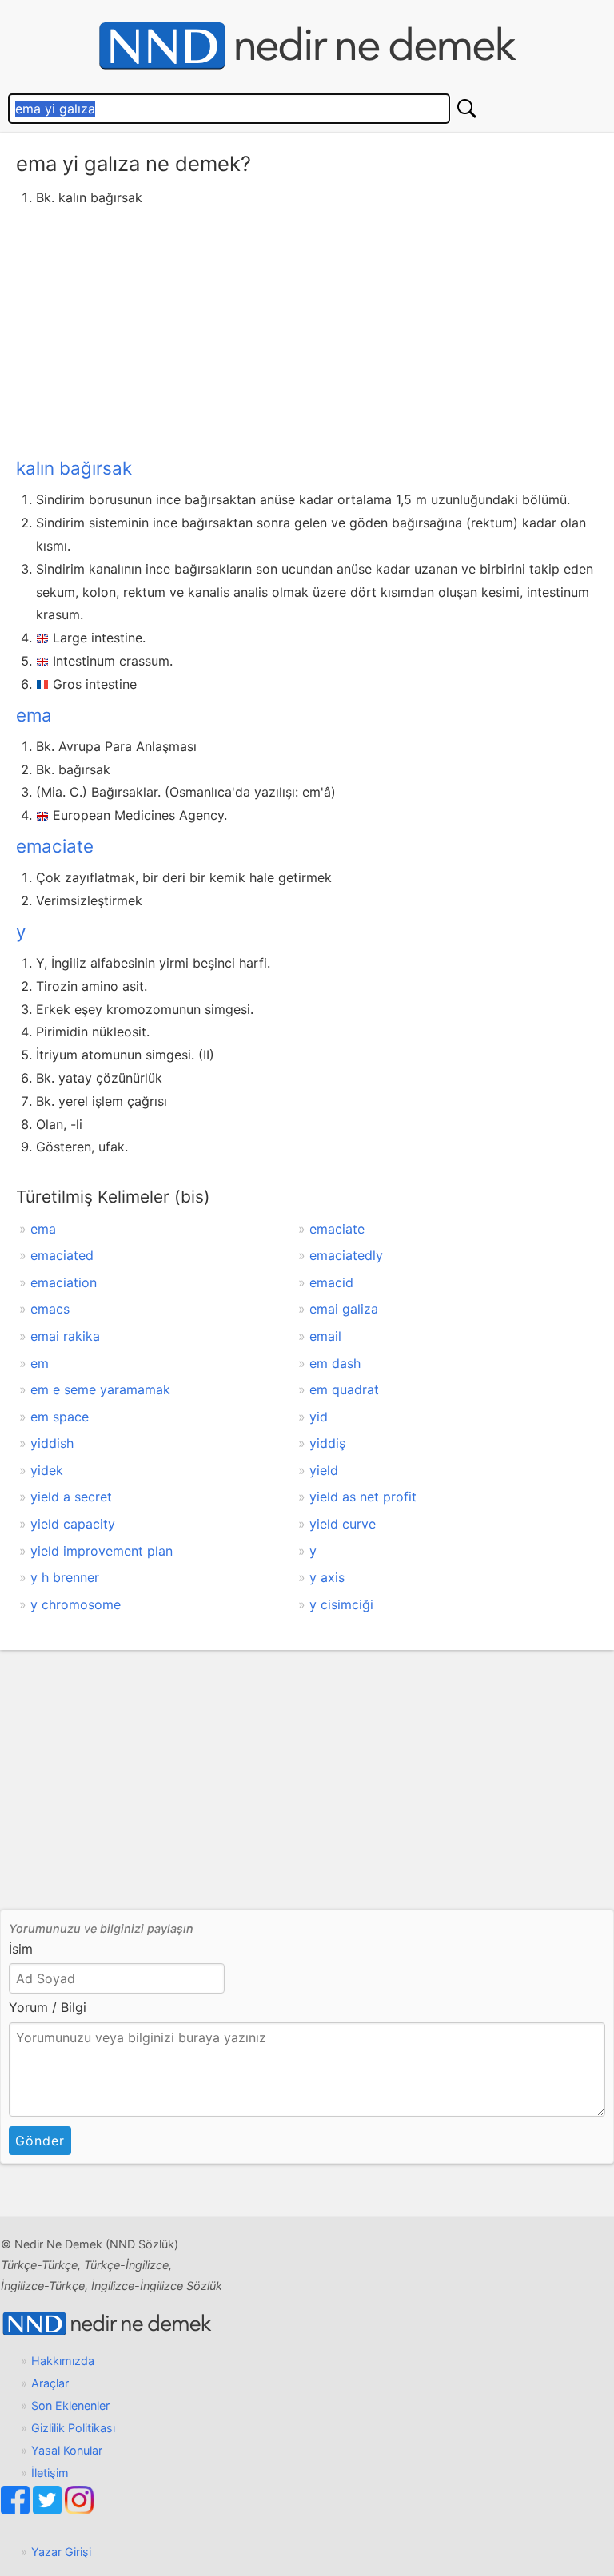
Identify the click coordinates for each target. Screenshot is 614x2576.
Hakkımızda (63, 2361)
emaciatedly (346, 1255)
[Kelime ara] (467, 109)
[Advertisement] (307, 329)
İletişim (50, 2473)
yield (324, 1470)
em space (60, 1417)
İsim (21, 1949)
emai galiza (344, 1309)
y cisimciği (341, 1604)
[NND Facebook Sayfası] (17, 2510)
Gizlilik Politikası (73, 2428)
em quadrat (344, 1389)
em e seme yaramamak (100, 1389)
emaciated (62, 1255)
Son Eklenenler (70, 2405)
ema (34, 715)
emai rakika (65, 1336)
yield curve (343, 1524)
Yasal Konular (67, 2450)
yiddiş (327, 1443)
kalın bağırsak (74, 468)
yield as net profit (363, 1497)
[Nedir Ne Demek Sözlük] (307, 46)
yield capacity (73, 1524)
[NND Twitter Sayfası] (49, 2510)
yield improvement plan (102, 1551)
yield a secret (71, 1497)
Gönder (40, 2141)
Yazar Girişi (61, 2552)
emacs (50, 1309)
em (40, 1363)
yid (319, 1417)
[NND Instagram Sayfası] (79, 2510)
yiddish (52, 1443)
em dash (335, 1363)
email (325, 1336)
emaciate (55, 846)
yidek (47, 1470)
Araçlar (50, 2383)
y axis (327, 1577)
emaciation (64, 1282)
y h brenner (65, 1577)
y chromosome (76, 1604)
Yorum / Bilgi (48, 2007)
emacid (331, 1282)
